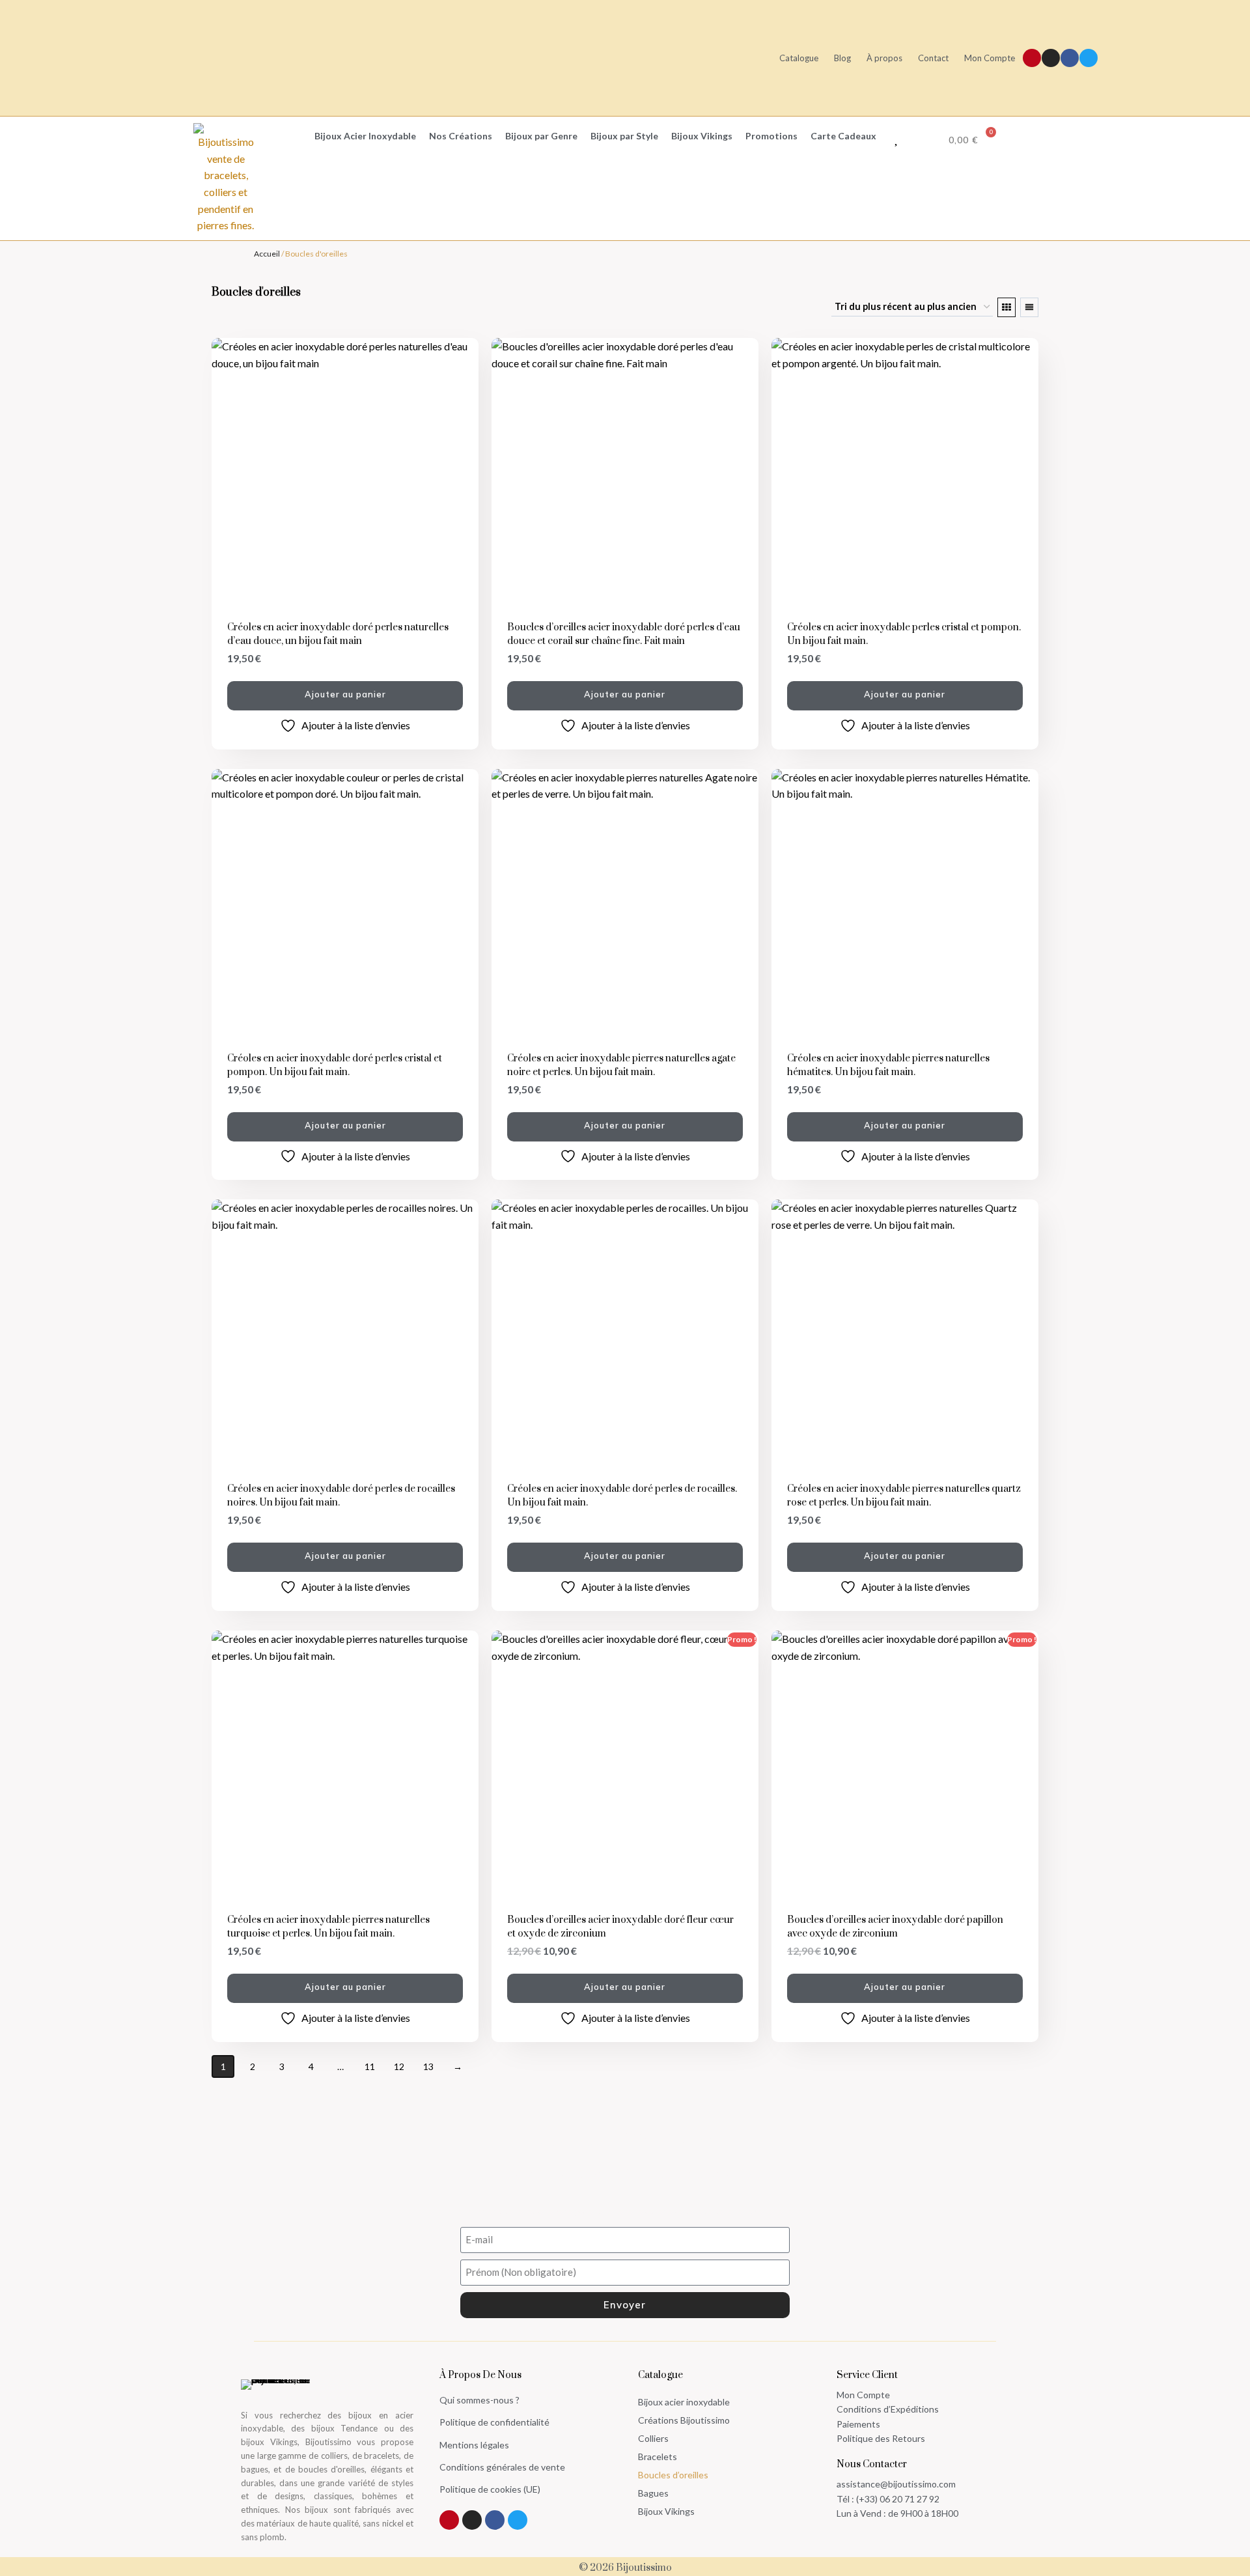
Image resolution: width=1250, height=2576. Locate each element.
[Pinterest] (1032, 58)
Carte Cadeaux (843, 136)
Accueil (267, 254)
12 (399, 2066)
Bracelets (658, 2457)
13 (428, 2066)
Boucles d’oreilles (673, 2475)
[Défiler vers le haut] (1233, 2516)
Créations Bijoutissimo (684, 2420)
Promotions (771, 136)
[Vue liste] (1029, 307)
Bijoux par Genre (541, 136)
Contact (933, 58)
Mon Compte (990, 58)
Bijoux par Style (624, 136)
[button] (283, 136)
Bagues (653, 2493)
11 (370, 2066)
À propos (884, 58)
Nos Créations (461, 136)
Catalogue (799, 58)
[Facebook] (1070, 58)
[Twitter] (1089, 58)
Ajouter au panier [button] (345, 694)
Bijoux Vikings (702, 136)
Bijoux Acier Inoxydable (365, 136)
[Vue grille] (1007, 307)
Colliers (653, 2438)
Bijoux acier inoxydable (684, 2402)
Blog (842, 58)
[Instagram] (1051, 58)
